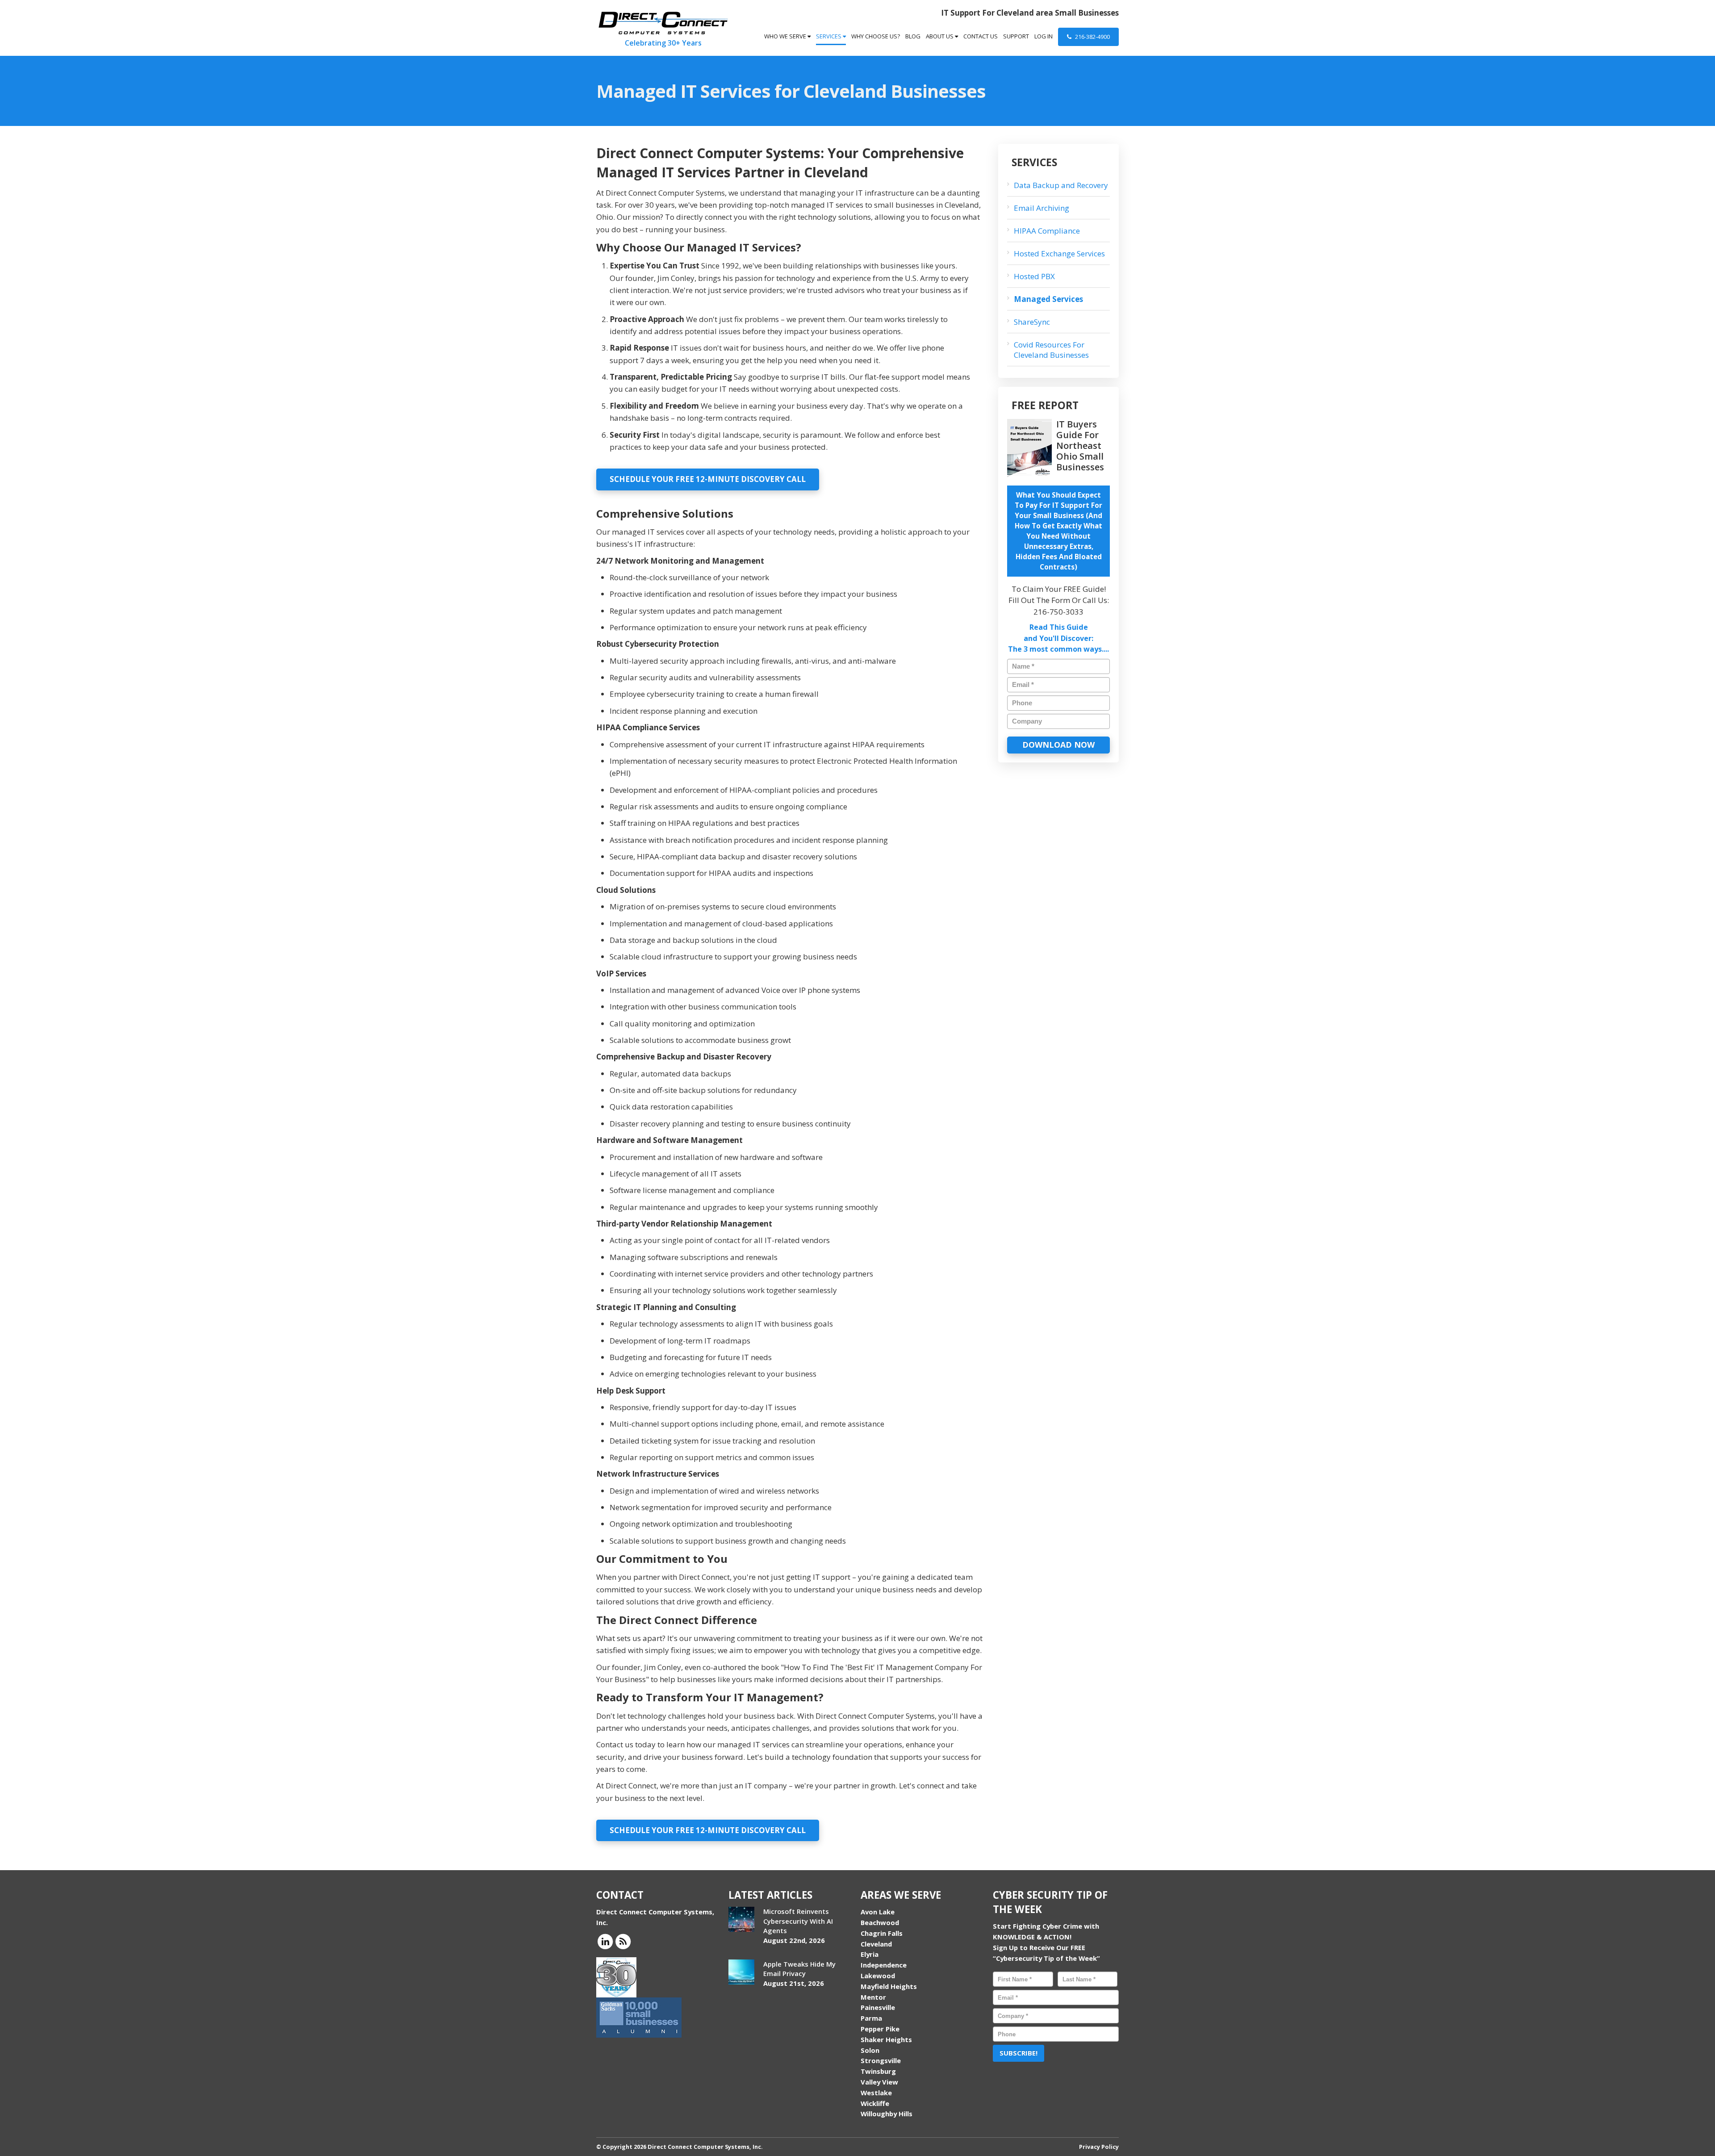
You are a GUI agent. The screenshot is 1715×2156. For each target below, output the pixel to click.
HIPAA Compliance (1047, 231)
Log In (1044, 36)
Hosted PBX (1034, 276)
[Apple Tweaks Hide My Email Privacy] (741, 1972)
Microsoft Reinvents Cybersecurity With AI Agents (798, 1921)
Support (1016, 36)
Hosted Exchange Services (1059, 253)
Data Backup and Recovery (1061, 185)
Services (829, 36)
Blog (913, 36)
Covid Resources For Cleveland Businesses (1051, 350)
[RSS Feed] (623, 1941)
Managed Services (1048, 299)
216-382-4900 (1092, 37)
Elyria (870, 1954)
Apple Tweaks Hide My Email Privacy (799, 1969)
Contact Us (981, 36)
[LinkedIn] (605, 1941)
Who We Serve (786, 36)
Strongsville (881, 2060)
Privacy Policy (1099, 2147)
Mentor (873, 1997)
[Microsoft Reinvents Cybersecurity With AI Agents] (741, 1919)
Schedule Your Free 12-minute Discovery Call (708, 479)
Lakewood (878, 1976)
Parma (871, 2018)
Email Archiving (1042, 208)
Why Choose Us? (876, 36)
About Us (940, 36)
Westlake (876, 2093)
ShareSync (1032, 322)
